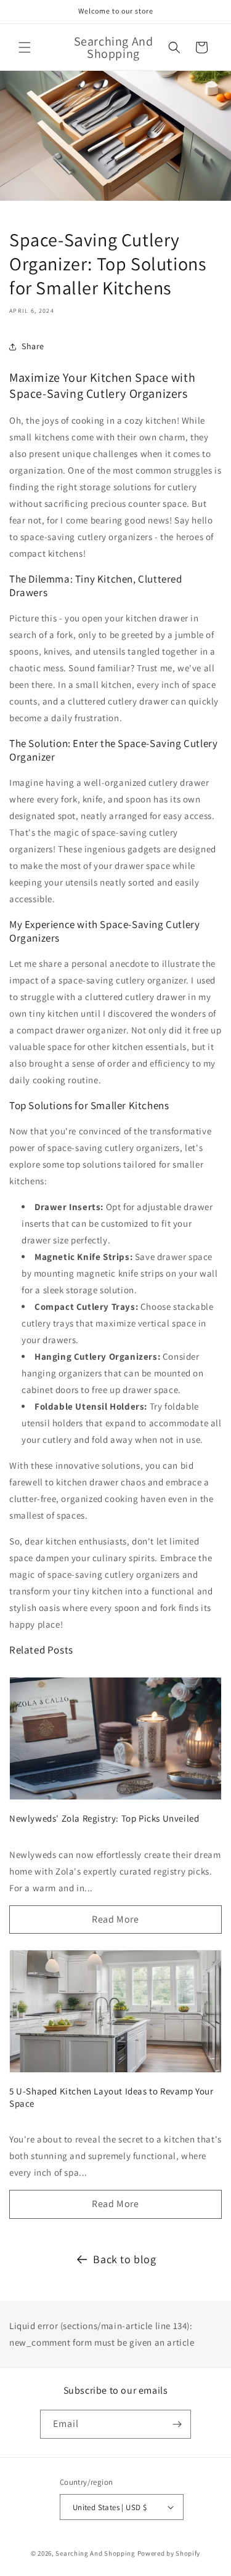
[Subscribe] (177, 2424)
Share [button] (33, 346)
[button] (25, 47)
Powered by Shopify (169, 2553)
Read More (115, 1919)
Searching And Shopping (95, 2553)
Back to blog (124, 2259)
